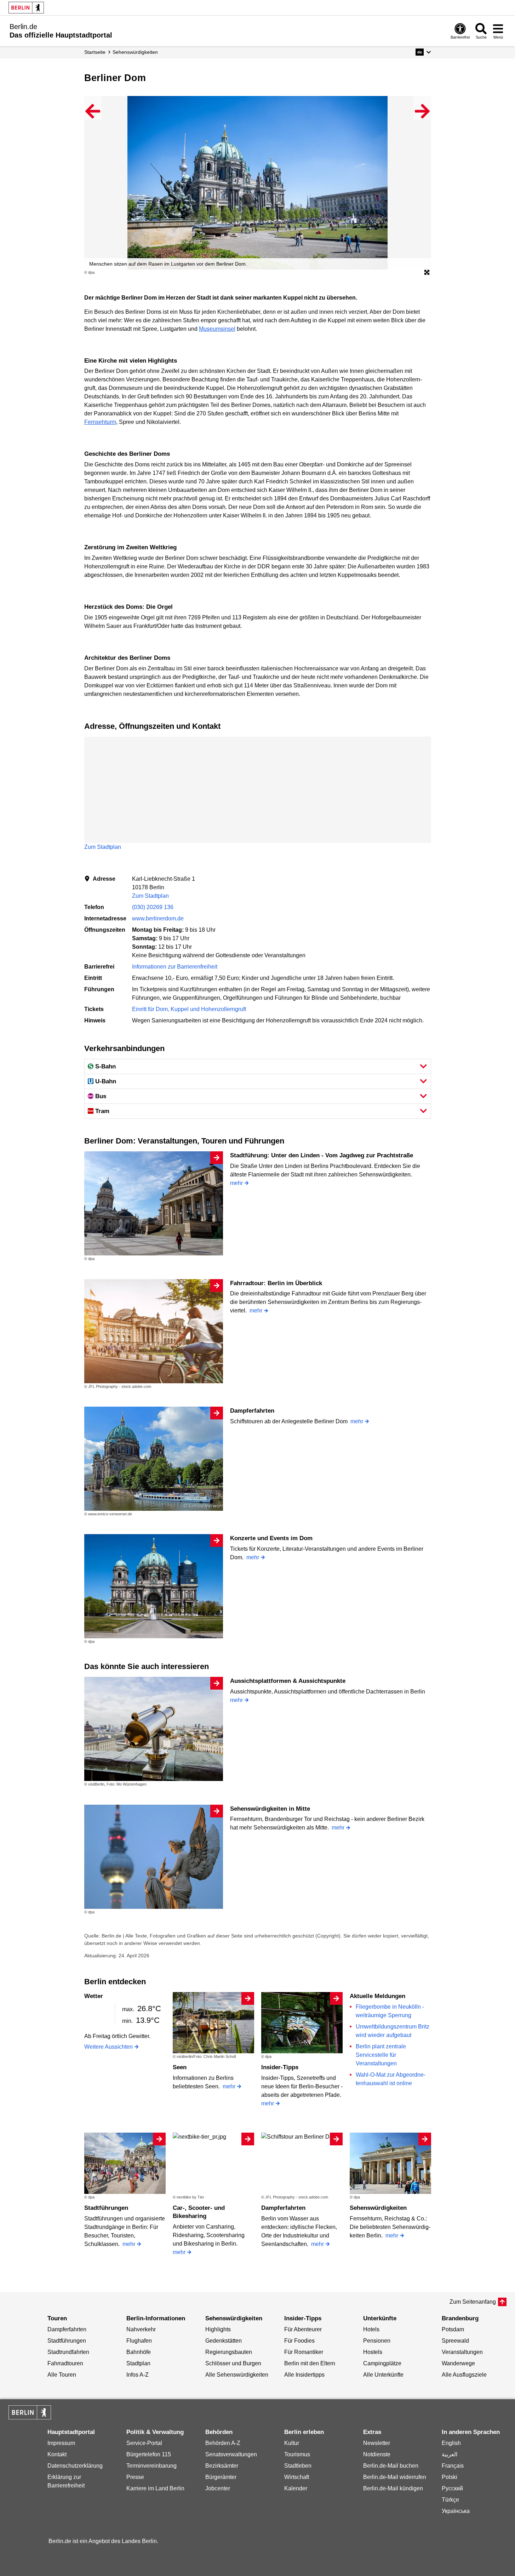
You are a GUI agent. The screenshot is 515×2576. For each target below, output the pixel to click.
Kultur (292, 2443)
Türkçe (450, 2500)
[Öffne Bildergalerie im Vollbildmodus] (427, 273)
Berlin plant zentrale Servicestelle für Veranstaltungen (381, 2055)
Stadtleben (298, 2466)
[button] (423, 52)
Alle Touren (62, 2375)
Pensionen (377, 2341)
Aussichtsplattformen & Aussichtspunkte (288, 1681)
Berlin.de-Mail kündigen (393, 2488)
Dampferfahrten (252, 1411)
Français (453, 2466)
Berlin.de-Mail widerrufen (395, 2477)
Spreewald (455, 2341)
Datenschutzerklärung (75, 2466)
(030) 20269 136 (153, 907)
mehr (236, 1183)
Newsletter (377, 2443)
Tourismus (297, 2454)
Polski (450, 2477)
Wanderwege (458, 2363)
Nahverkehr (141, 2329)
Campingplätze (382, 2363)
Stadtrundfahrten (68, 2352)
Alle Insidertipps (304, 2375)
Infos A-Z (138, 2375)
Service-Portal (144, 2443)
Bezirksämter (222, 2466)
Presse (135, 2477)
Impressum (61, 2443)
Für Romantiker (304, 2352)
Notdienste (377, 2454)
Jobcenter (218, 2488)
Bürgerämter (221, 2477)
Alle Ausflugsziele (464, 2375)
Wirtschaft (297, 2477)
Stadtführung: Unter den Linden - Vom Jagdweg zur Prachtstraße (322, 1155)
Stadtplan (138, 2363)
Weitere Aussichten (108, 2047)
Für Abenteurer (303, 2329)
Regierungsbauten (229, 2352)
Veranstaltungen (462, 2352)
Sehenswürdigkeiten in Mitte (270, 1809)
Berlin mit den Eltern (310, 2363)
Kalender (296, 2488)
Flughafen (139, 2341)
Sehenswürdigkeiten (378, 2208)
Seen (180, 2067)
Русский (452, 2488)
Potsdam (453, 2329)
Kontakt (57, 2454)
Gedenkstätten (224, 2341)
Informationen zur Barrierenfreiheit (175, 967)
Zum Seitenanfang (473, 2302)
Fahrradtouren (65, 2363)
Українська (456, 2511)
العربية (450, 2454)
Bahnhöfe (139, 2352)
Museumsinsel (217, 329)
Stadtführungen (106, 2208)
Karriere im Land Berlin (155, 2488)
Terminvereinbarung (151, 2466)
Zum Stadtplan (103, 847)
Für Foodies (299, 2341)
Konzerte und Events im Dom (271, 1538)
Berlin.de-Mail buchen (391, 2466)
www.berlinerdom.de (158, 918)
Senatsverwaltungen (231, 2454)
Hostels (373, 2352)
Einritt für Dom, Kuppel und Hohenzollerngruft (189, 1009)
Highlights (218, 2329)
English (451, 2443)
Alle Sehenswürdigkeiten (237, 2375)
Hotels (371, 2329)
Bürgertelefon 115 (149, 2454)
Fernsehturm (100, 422)
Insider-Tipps (280, 2067)
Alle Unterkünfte (383, 2375)
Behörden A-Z (223, 2443)
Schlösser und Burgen (233, 2363)
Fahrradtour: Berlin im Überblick (276, 1283)
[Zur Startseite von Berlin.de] (30, 2418)
